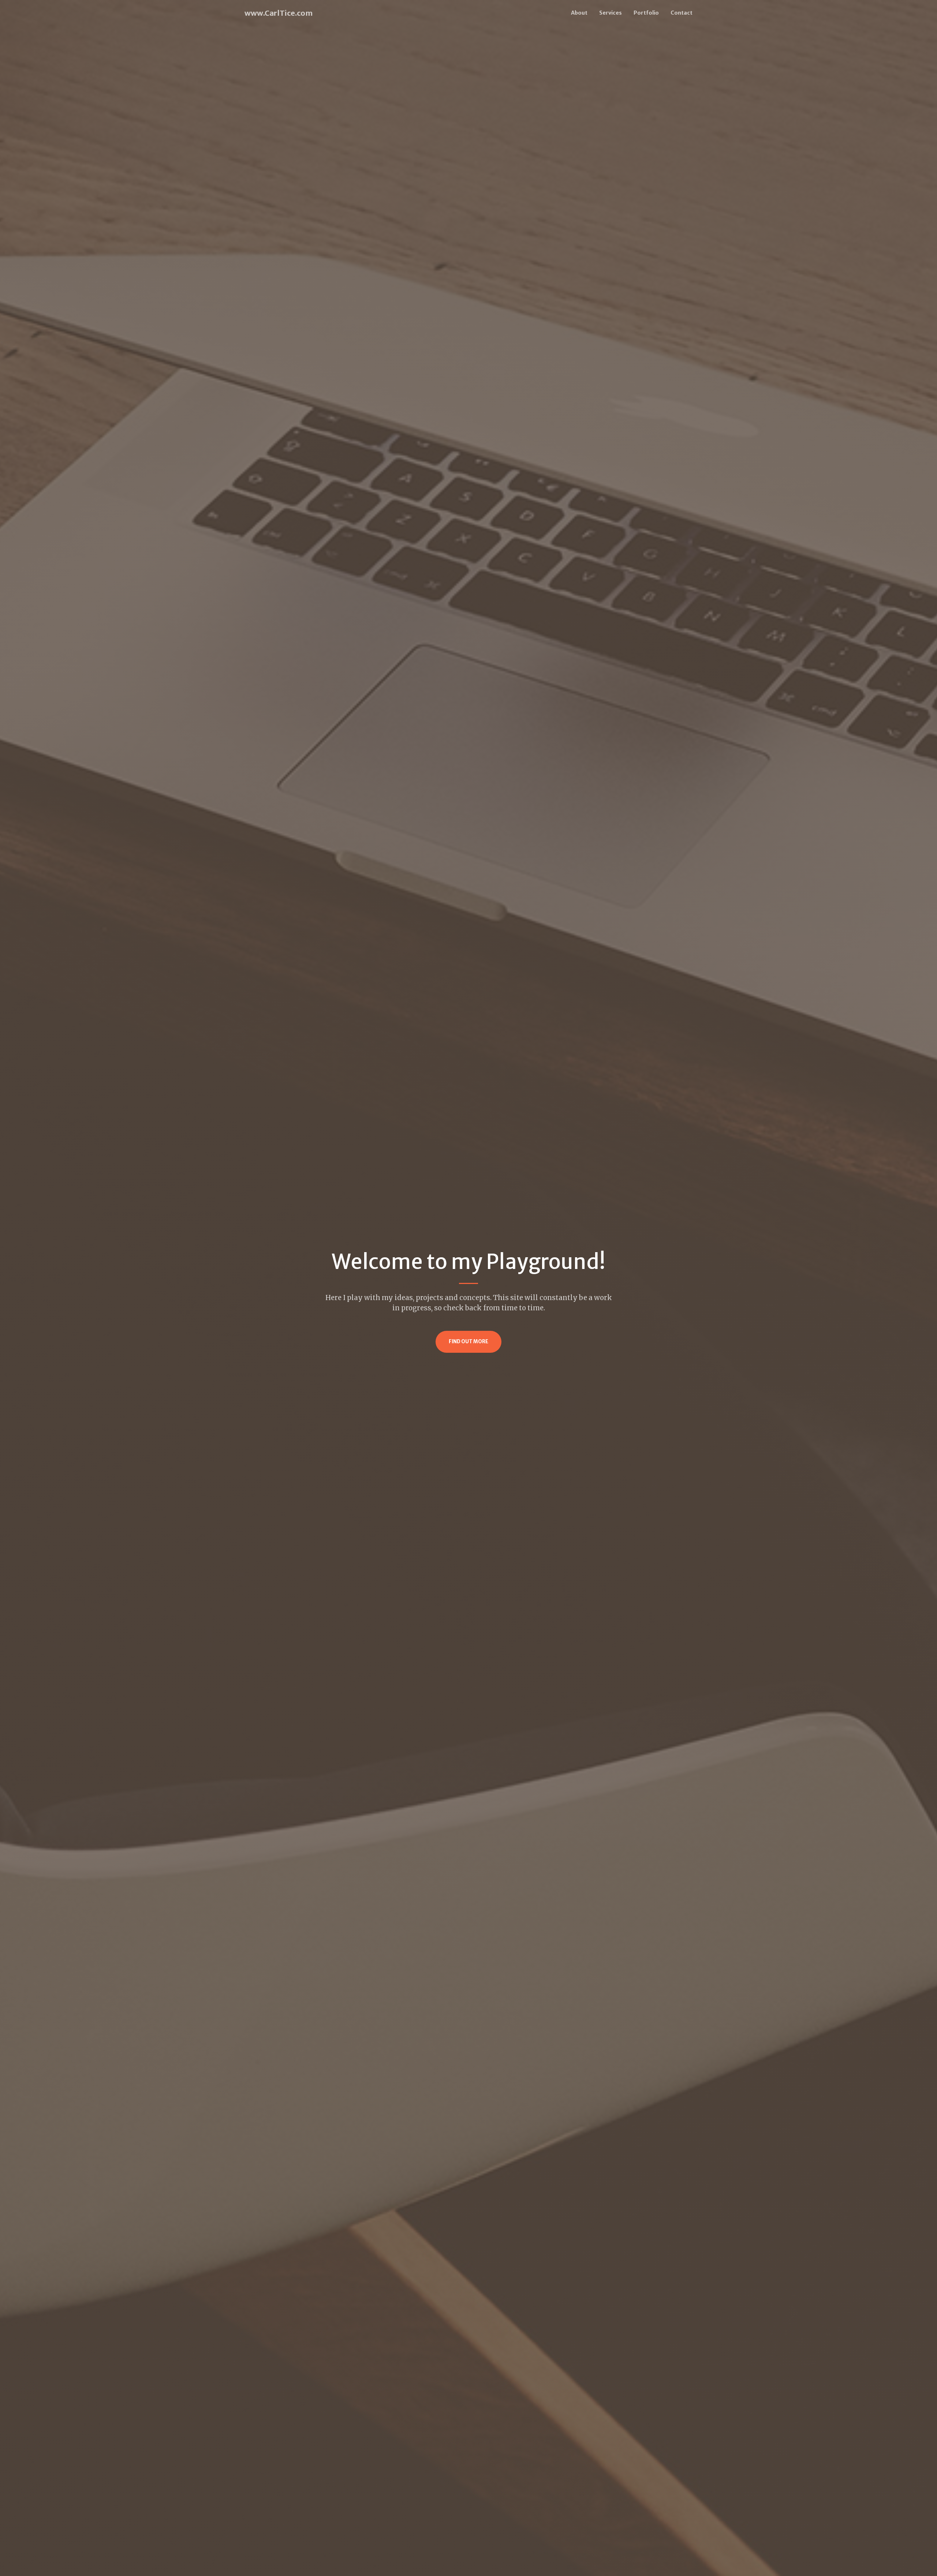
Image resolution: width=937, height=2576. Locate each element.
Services (611, 13)
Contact (682, 13)
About (579, 13)
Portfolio (646, 13)
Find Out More (468, 1342)
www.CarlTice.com (279, 13)
